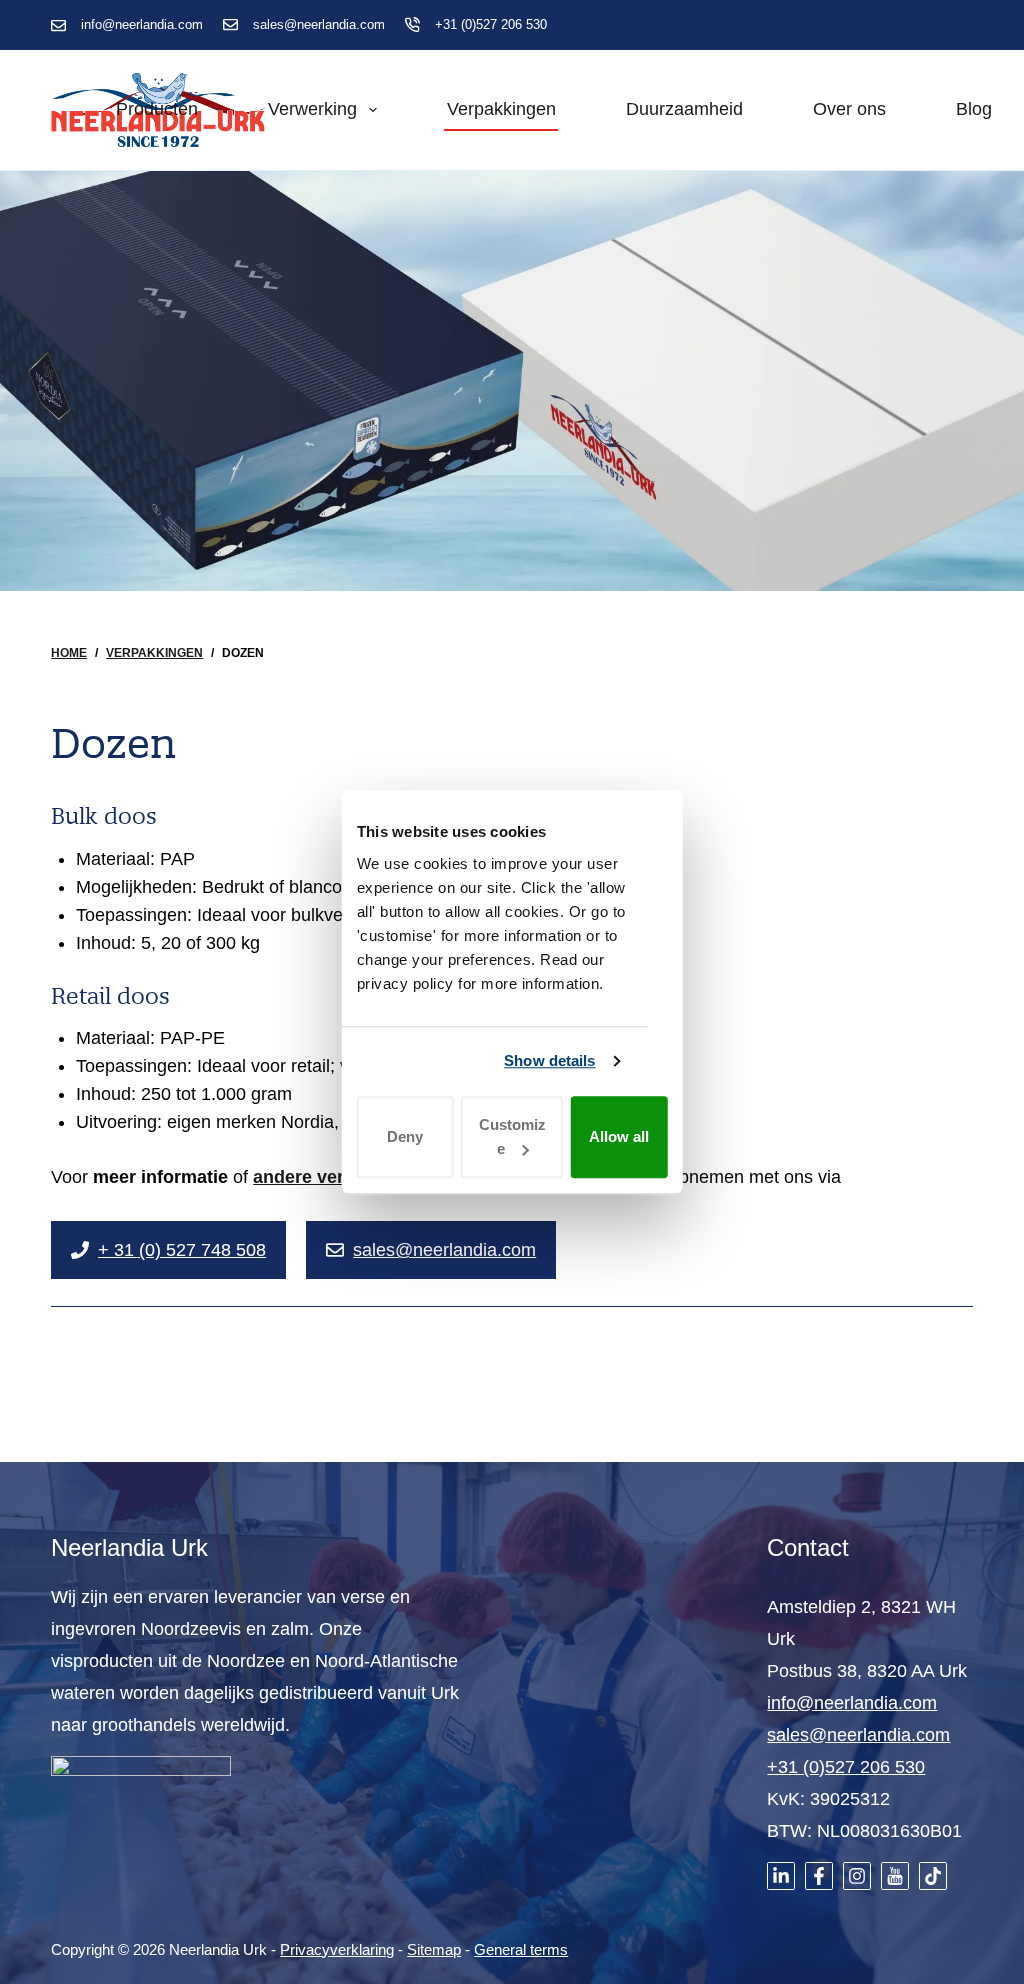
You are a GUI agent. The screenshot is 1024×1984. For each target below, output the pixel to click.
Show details (549, 1060)
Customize (512, 1136)
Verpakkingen (501, 109)
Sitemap (434, 1949)
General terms (521, 1949)
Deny (405, 1136)
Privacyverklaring (337, 1949)
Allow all (619, 1136)
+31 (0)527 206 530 (491, 24)
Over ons (849, 109)
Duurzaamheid (684, 109)
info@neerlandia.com (142, 24)
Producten (157, 109)
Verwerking (312, 109)
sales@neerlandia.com (319, 24)
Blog (974, 109)
